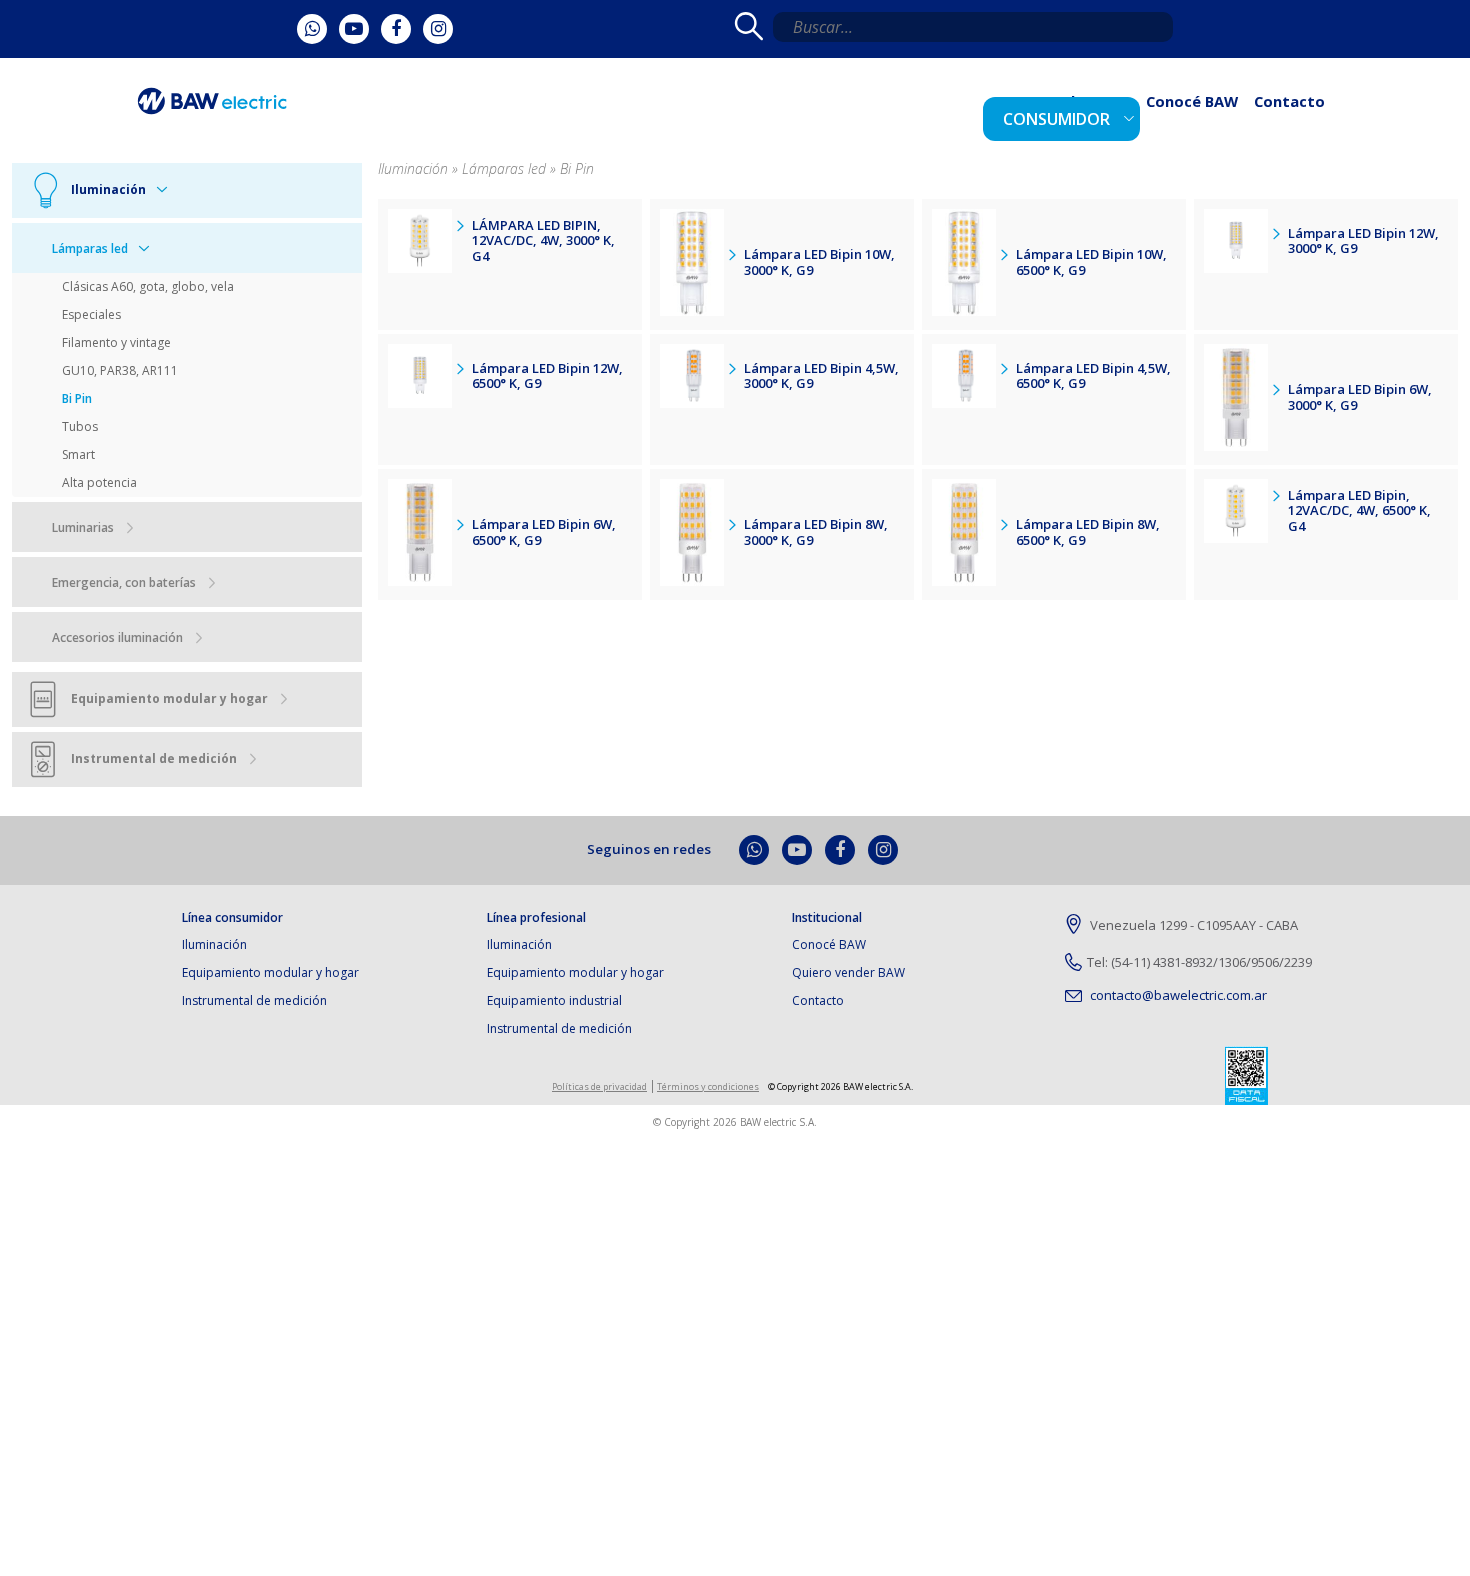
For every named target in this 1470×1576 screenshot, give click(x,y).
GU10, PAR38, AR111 (120, 370)
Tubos (80, 426)
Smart (78, 454)
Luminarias (83, 527)
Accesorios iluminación (117, 637)
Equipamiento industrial (554, 1000)
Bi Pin (77, 398)
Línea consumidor (232, 918)
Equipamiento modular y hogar (270, 972)
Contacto (1297, 116)
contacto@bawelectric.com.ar (1177, 995)
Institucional (827, 918)
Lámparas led (90, 248)
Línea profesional (536, 918)
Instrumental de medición (254, 1000)
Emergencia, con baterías (124, 582)
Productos (1119, 116)
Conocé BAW (1216, 116)
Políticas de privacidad (599, 1086)
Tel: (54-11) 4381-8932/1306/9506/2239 (1199, 962)
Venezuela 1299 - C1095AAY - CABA (1192, 925)
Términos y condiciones (708, 1086)
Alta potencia (99, 482)
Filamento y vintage (116, 342)
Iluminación (214, 944)
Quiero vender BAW (848, 972)
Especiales (91, 314)
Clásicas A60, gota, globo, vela (148, 286)
